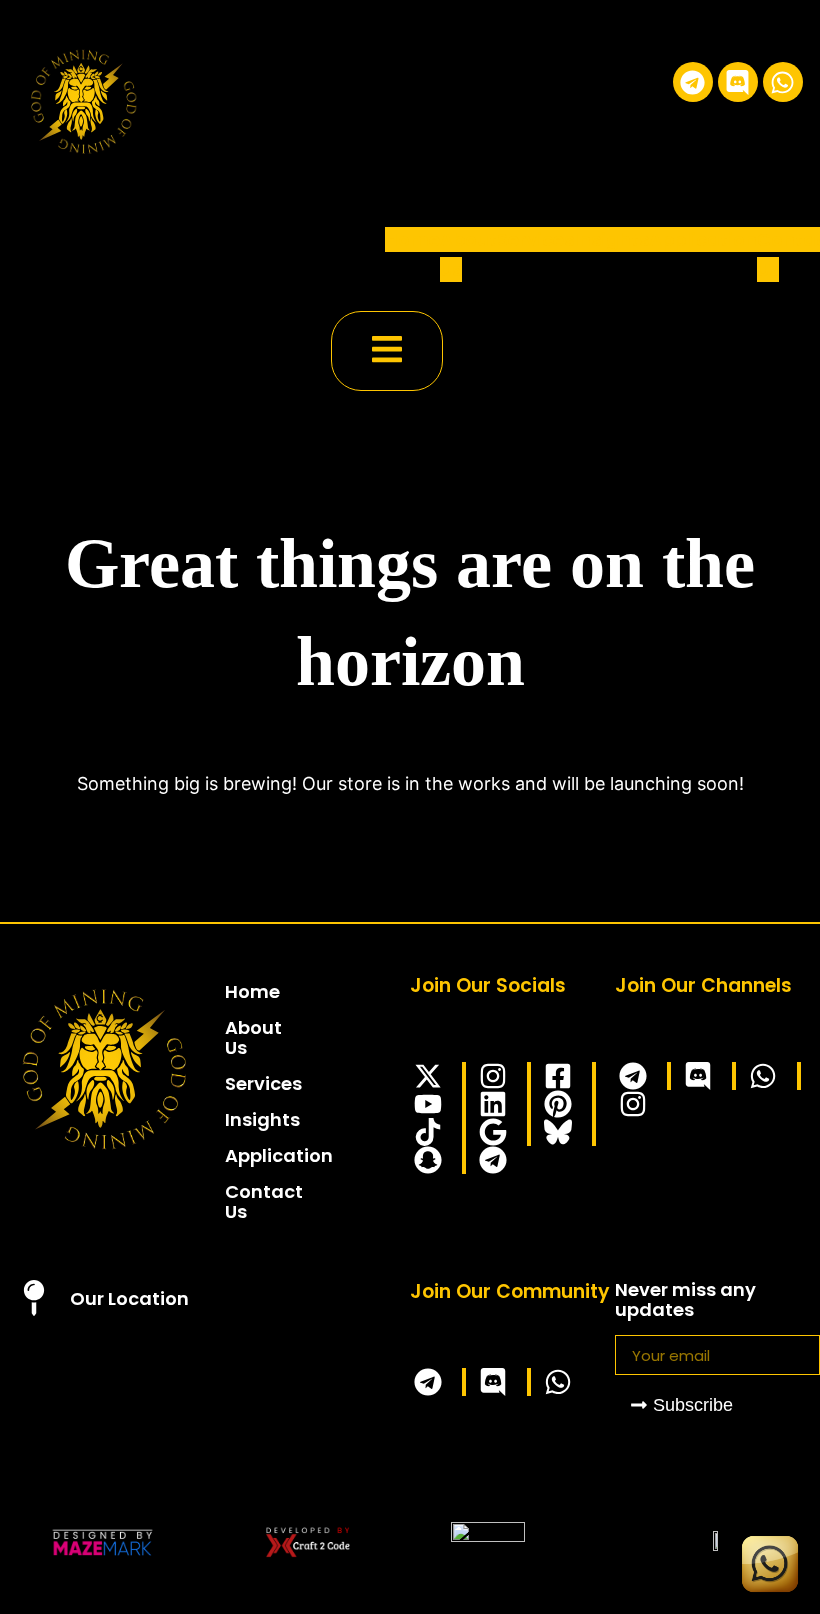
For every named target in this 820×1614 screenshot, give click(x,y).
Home (412, 239)
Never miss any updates (685, 1301)
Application (703, 239)
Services (535, 239)
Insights (611, 239)
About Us (235, 1037)
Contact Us (235, 1201)
